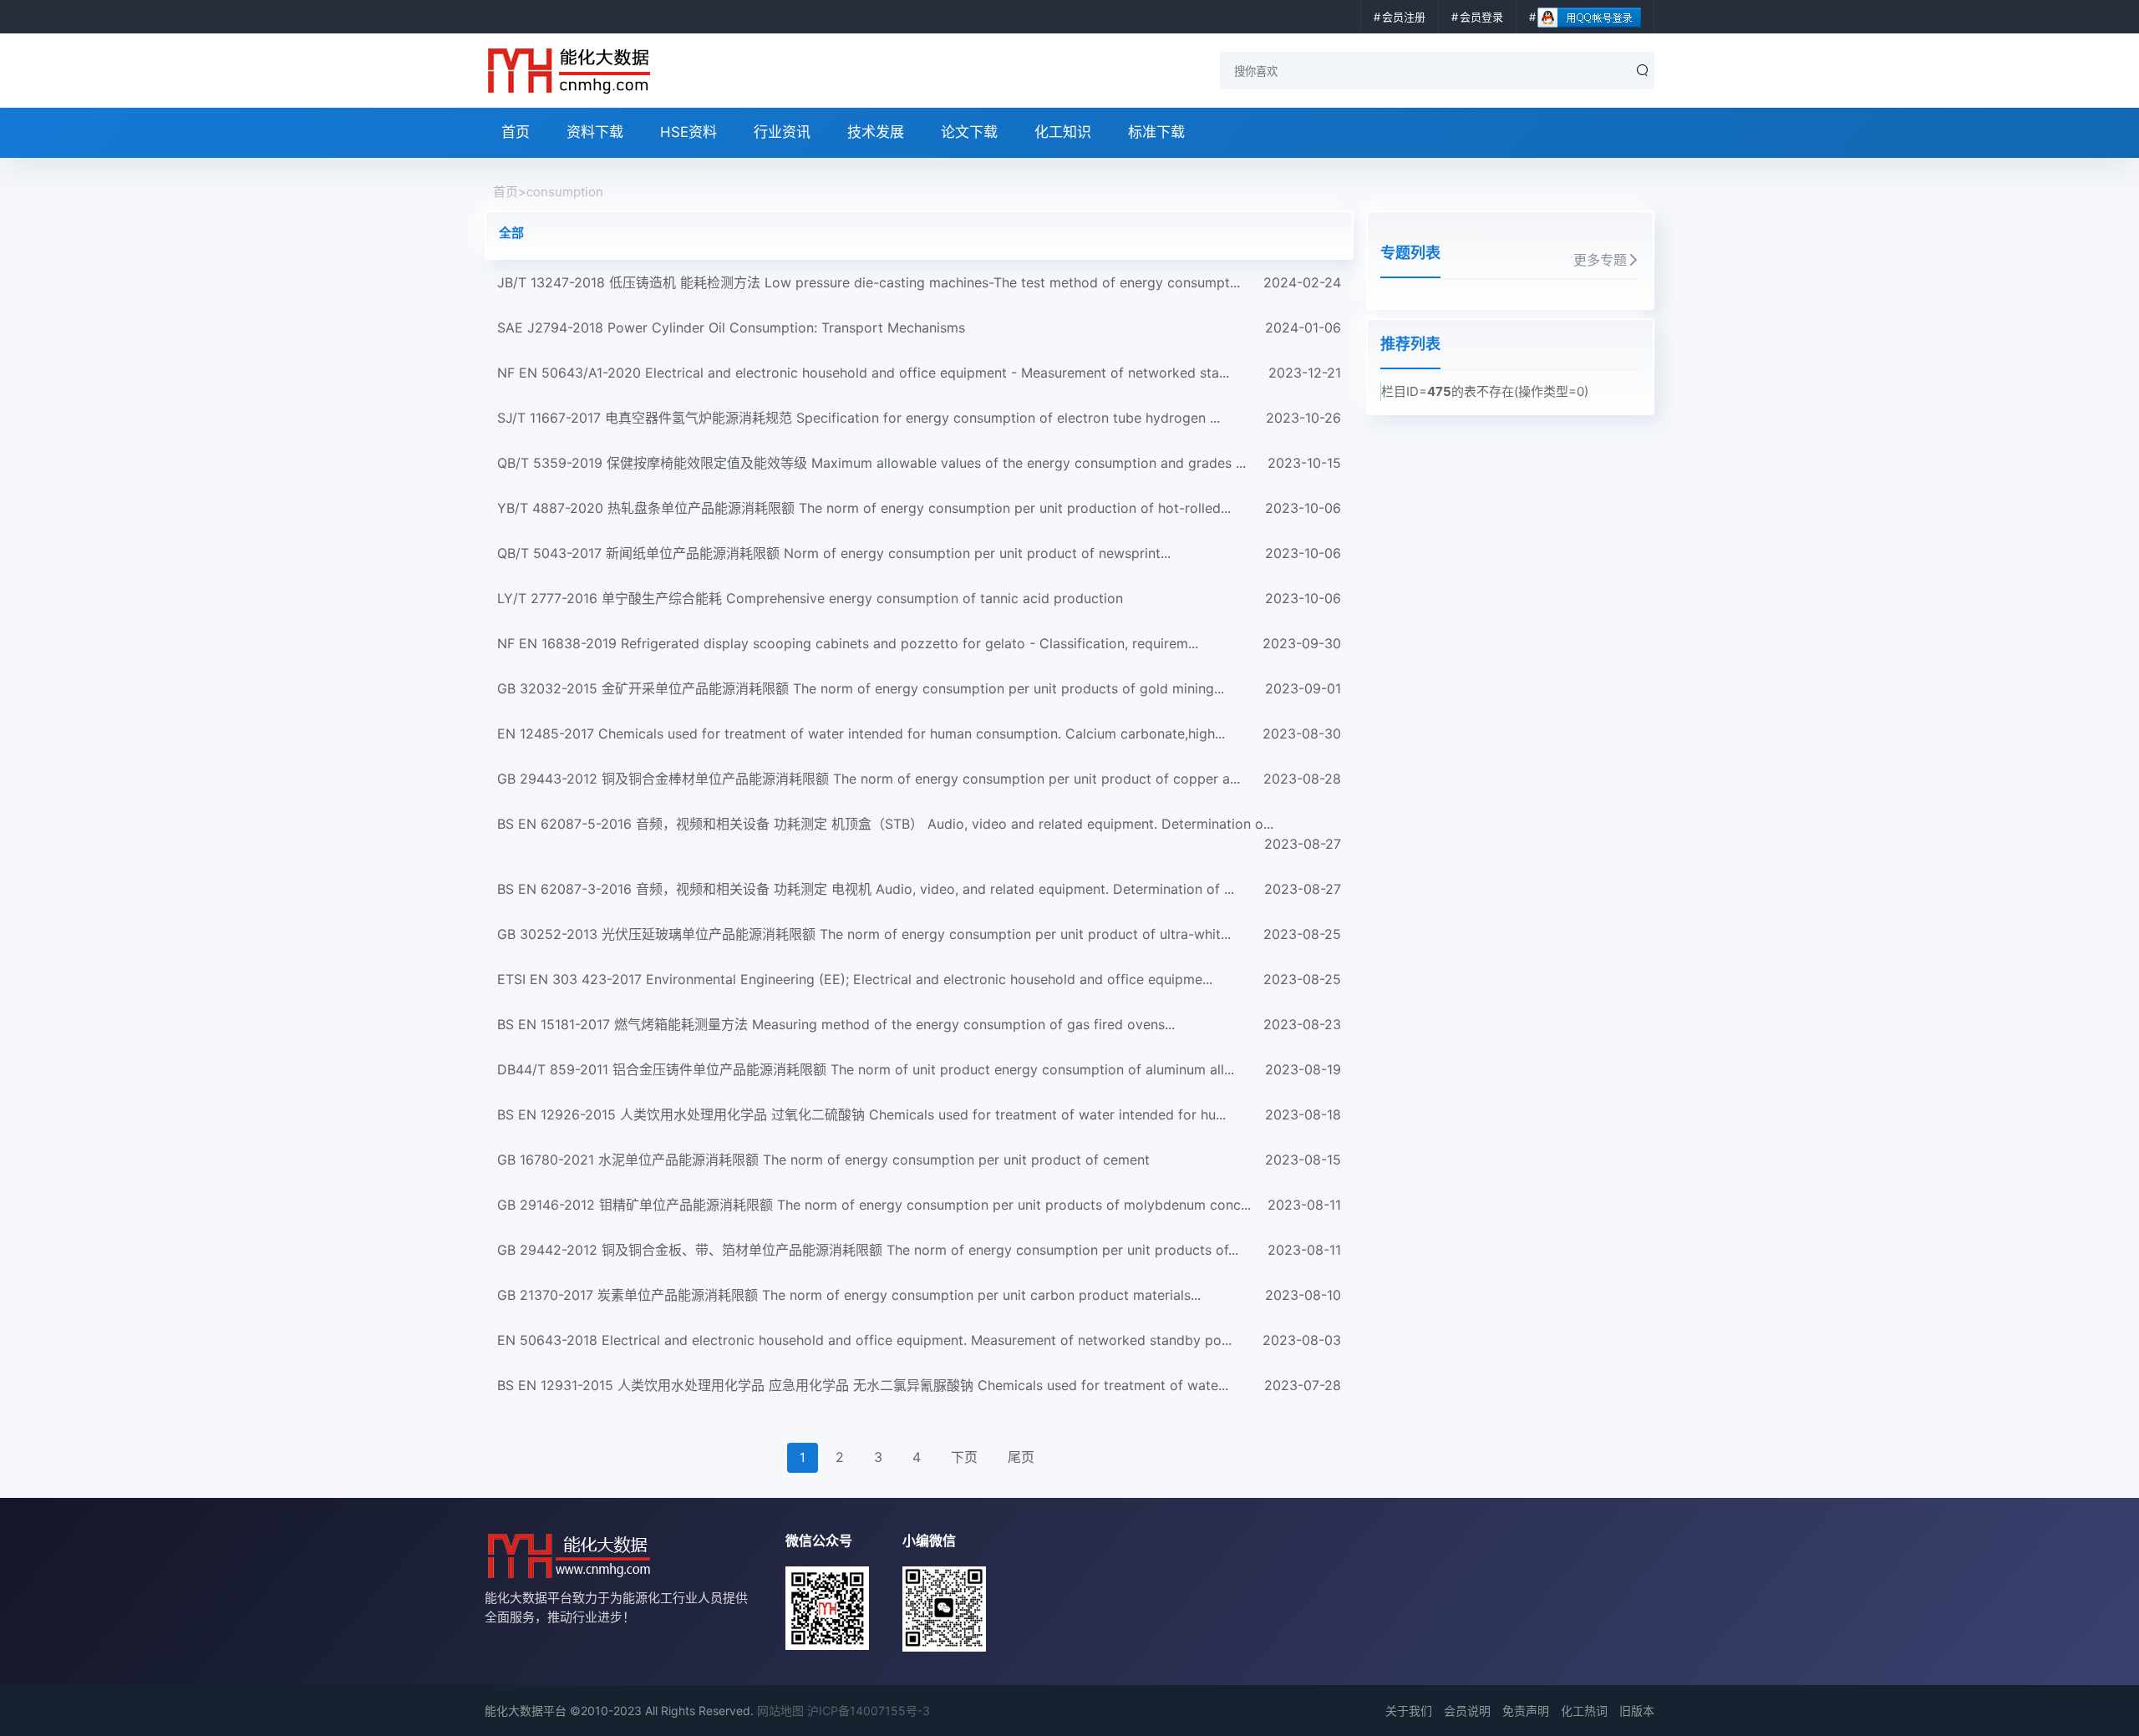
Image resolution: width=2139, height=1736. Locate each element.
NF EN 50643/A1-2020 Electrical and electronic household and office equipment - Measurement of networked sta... (919, 373)
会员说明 (1467, 1711)
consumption (565, 192)
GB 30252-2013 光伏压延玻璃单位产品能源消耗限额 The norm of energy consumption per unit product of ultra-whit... (919, 934)
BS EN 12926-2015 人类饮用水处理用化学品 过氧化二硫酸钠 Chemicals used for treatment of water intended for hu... (919, 1114)
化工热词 (1584, 1711)
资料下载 (595, 132)
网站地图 (780, 1711)
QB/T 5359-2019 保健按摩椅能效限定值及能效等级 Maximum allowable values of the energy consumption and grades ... (919, 463)
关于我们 (1409, 1711)
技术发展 (876, 132)
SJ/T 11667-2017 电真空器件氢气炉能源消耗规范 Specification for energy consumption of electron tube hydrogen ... (919, 418)
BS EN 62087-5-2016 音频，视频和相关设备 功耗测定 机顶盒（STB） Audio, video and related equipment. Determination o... (919, 834)
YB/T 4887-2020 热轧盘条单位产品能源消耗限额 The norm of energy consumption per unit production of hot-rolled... (919, 508)
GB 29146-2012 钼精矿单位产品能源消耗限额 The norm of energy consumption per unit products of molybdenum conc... (919, 1205)
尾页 (1021, 1457)
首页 (516, 132)
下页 (964, 1457)
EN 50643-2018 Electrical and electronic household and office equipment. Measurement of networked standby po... (919, 1340)
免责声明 (1526, 1711)
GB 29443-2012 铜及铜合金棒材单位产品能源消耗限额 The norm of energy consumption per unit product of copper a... (919, 779)
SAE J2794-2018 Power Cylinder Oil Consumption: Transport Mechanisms (919, 327)
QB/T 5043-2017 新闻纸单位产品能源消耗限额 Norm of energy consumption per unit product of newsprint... (919, 553)
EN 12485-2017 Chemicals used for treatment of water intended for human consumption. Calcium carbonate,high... (919, 733)
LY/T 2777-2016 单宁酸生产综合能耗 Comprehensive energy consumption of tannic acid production (919, 598)
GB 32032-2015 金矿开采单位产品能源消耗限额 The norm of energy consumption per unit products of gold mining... (919, 688)
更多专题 (1600, 260)
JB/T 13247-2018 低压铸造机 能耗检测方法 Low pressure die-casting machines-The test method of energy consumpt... (919, 282)
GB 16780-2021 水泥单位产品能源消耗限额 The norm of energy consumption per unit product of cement (919, 1160)
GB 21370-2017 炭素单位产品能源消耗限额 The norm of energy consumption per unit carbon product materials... (919, 1295)
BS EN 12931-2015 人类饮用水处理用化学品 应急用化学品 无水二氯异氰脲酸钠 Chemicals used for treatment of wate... (919, 1385)
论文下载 (969, 132)
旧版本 (1637, 1711)
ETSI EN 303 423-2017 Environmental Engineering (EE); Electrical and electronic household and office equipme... (919, 979)
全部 (511, 233)
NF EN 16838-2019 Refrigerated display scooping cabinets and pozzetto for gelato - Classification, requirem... (919, 643)
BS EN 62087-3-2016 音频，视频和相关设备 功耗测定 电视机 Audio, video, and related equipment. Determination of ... (919, 889)
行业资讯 (782, 132)
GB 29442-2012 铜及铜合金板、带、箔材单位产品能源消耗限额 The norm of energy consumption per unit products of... (919, 1250)
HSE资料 (688, 132)
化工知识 (1063, 132)
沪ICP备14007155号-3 (869, 1711)
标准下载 (1156, 132)
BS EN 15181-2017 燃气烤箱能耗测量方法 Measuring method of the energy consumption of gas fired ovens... (919, 1024)
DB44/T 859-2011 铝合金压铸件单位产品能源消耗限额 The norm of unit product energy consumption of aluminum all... (919, 1069)
